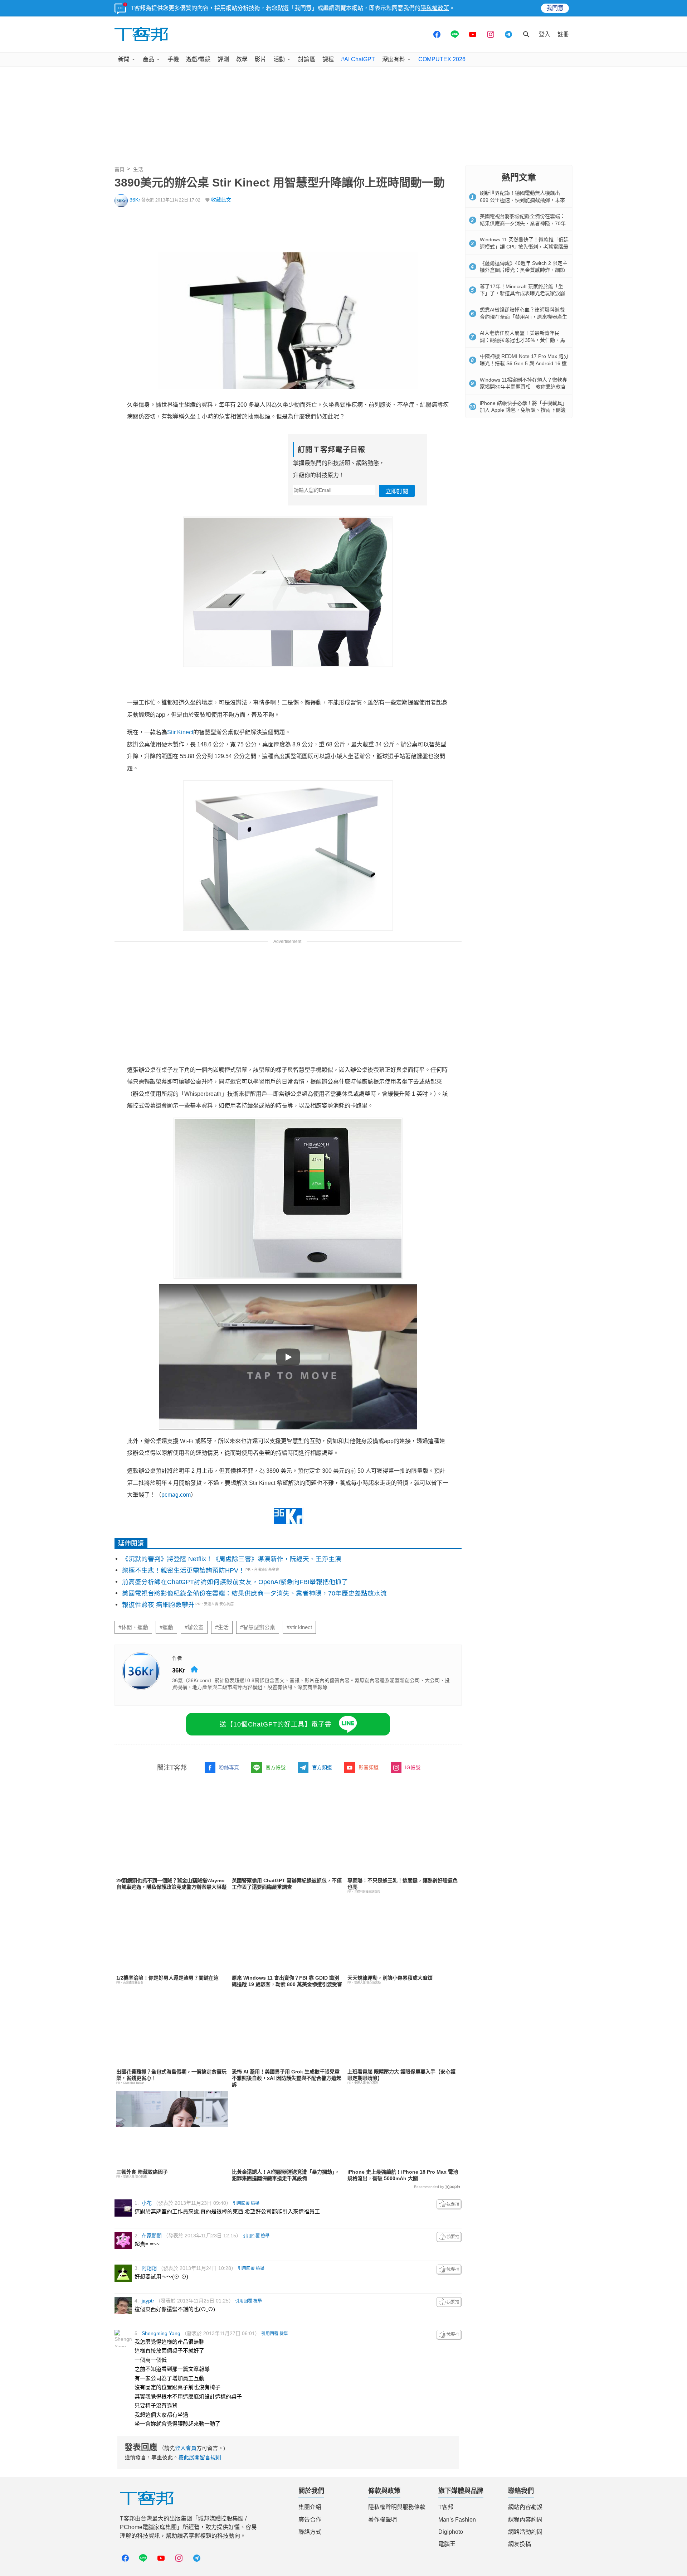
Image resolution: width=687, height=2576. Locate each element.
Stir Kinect (180, 732)
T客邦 (446, 2507)
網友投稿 (520, 2544)
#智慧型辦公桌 (258, 1627)
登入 (545, 34)
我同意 (555, 8)
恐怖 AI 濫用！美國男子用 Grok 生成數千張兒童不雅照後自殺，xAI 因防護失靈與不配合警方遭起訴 (287, 2078)
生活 (138, 169)
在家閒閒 (152, 2236)
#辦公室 (194, 1627)
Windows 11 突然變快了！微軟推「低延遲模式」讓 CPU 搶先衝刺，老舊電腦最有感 (524, 246)
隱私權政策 (435, 8)
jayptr (148, 2301)
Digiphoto (451, 2532)
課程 (328, 59)
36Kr (135, 200)
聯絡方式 (310, 2532)
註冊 (563, 34)
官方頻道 (322, 1767)
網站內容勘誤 (525, 2507)
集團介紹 (310, 2507)
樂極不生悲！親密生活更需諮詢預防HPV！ (183, 1570)
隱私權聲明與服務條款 (397, 2507)
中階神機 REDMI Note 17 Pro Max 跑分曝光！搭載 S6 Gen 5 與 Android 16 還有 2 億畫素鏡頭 (524, 363)
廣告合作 (310, 2520)
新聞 (124, 59)
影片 (260, 59)
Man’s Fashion (457, 2520)
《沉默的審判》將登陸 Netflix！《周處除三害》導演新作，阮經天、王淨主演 (232, 1559)
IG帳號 (413, 1767)
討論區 (307, 59)
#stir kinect (299, 1627)
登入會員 (186, 2448)
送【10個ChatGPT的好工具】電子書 (276, 1724)
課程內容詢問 (525, 2520)
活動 (279, 59)
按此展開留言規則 (200, 2457)
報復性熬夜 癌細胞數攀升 (158, 1605)
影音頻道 (369, 1767)
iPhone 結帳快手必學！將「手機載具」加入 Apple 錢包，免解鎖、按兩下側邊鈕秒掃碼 (523, 410)
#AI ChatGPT (358, 59)
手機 (173, 59)
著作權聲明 (383, 2520)
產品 (148, 59)
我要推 (449, 2204)
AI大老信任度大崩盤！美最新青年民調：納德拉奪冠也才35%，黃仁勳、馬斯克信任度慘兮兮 (522, 340)
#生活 (222, 1627)
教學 (242, 59)
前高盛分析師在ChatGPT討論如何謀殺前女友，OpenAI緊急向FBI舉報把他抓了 (235, 1582)
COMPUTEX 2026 (442, 59)
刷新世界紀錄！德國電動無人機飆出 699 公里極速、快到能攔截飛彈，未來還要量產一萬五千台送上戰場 (522, 200)
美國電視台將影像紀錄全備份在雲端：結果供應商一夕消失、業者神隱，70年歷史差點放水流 (254, 1593)
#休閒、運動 (133, 1627)
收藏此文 (221, 200)
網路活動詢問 (525, 2532)
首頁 (120, 169)
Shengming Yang (161, 2333)
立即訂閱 (397, 491)
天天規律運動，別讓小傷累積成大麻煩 (390, 1978)
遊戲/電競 (198, 59)
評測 (223, 59)
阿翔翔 (149, 2268)
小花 (147, 2203)
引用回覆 (241, 2203)
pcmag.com (176, 1495)
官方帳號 (276, 1767)
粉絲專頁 (229, 1767)
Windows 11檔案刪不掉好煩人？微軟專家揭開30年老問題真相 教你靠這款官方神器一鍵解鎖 (523, 387)
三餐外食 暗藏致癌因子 (142, 2172)
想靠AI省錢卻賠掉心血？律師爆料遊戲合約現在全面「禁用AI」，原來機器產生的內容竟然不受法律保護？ (523, 317)
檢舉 (255, 2203)
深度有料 (394, 59)
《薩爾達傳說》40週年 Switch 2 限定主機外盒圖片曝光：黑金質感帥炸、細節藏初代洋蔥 (524, 270)
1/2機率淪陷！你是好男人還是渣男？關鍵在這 (167, 1978)
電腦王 (447, 2544)
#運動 (166, 1627)
